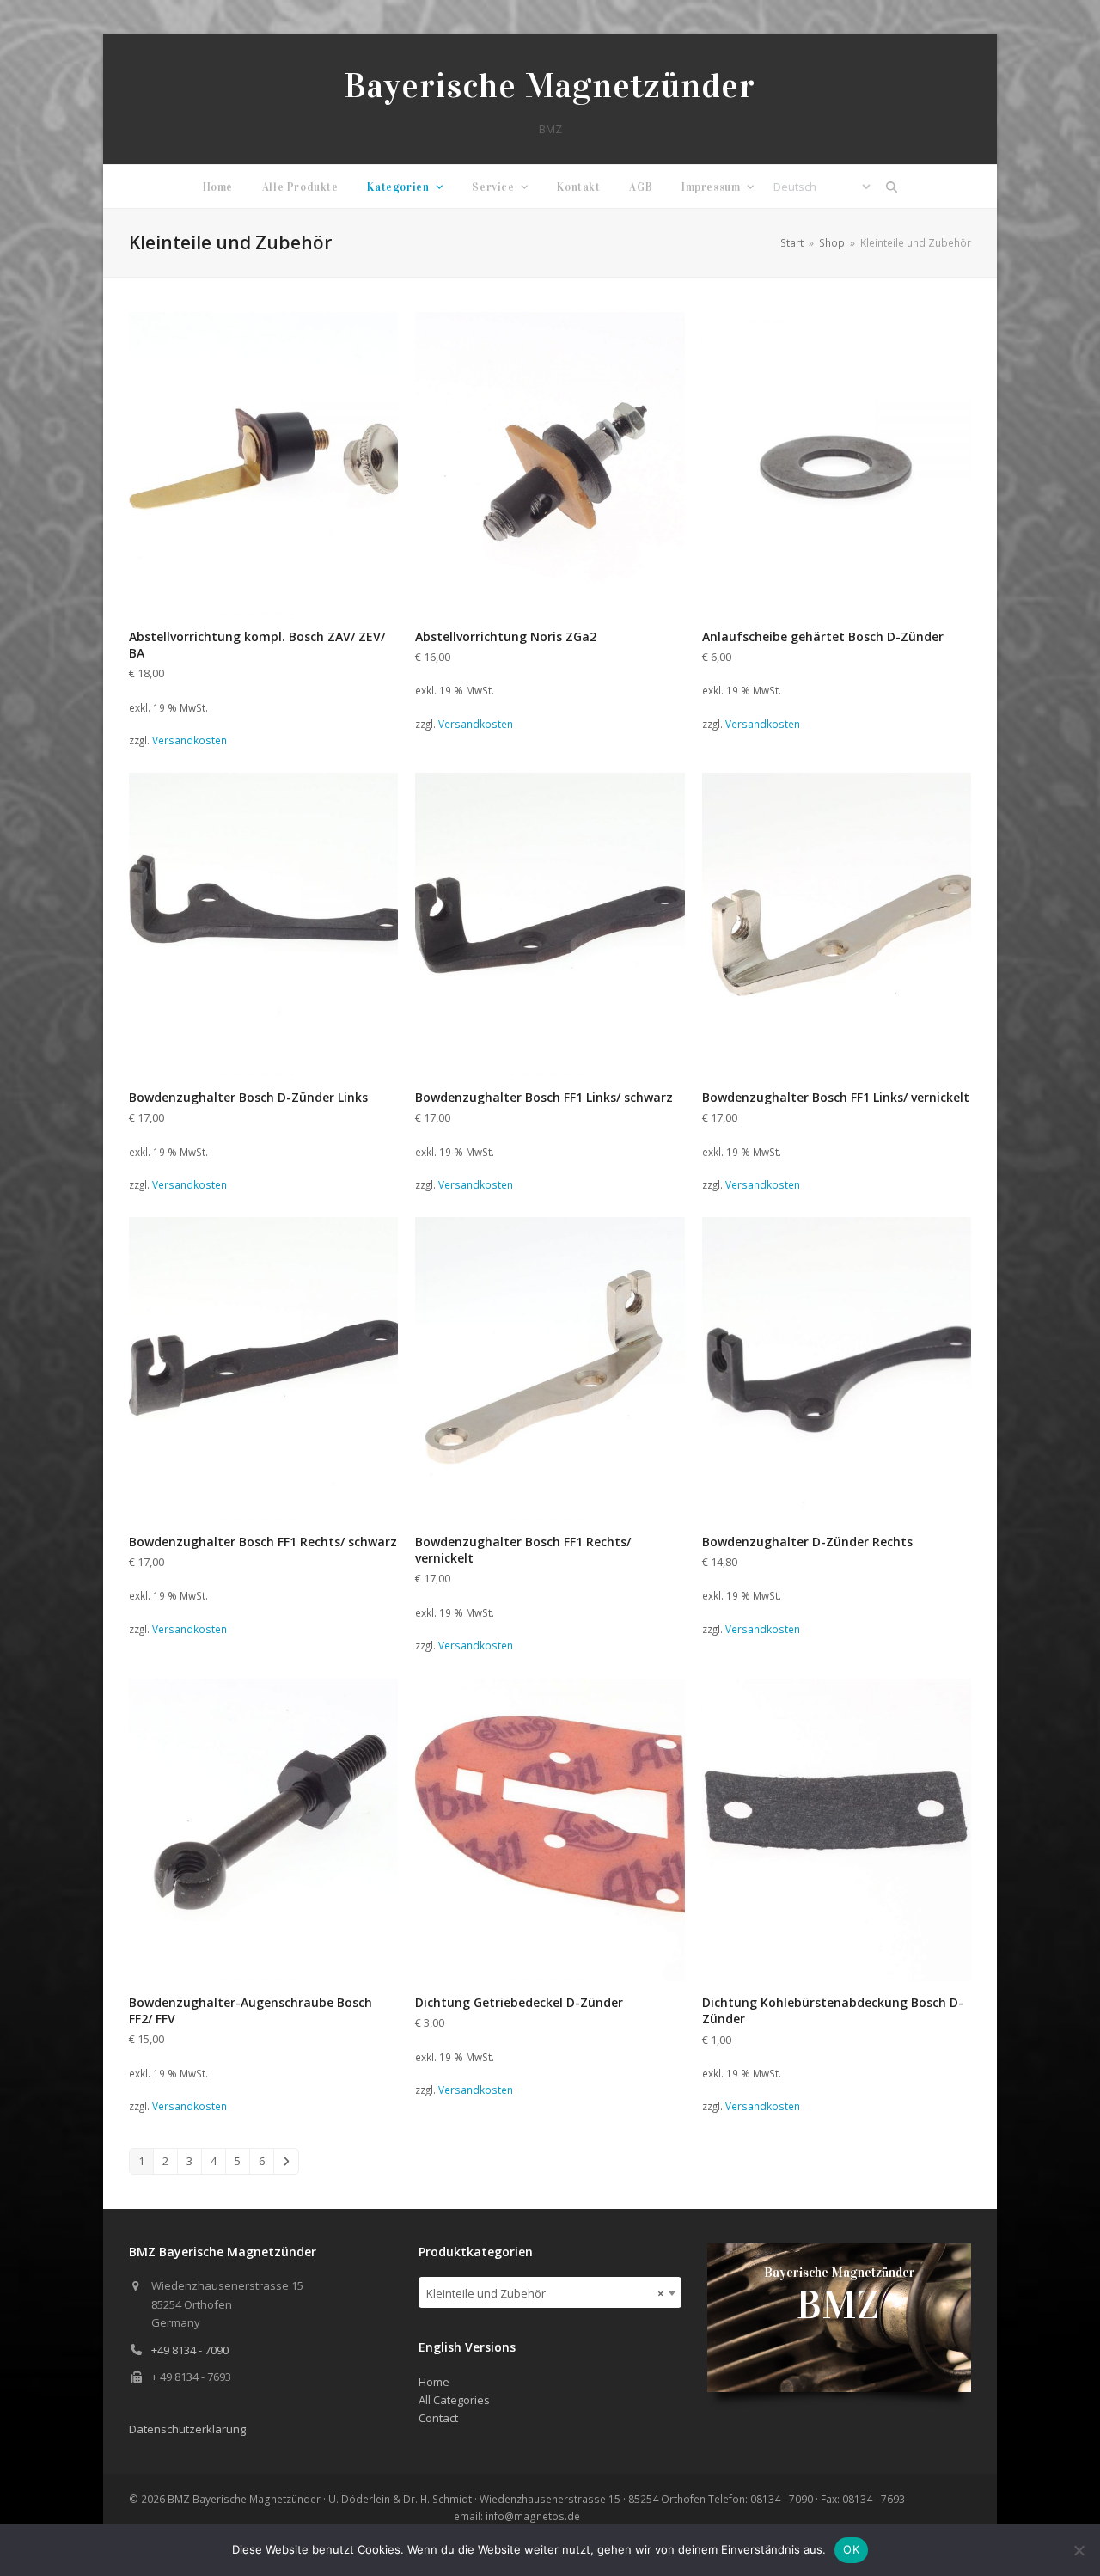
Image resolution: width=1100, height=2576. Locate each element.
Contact (438, 2418)
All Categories (454, 2400)
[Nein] (1079, 2550)
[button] (892, 187)
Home (434, 2382)
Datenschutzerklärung (187, 2429)
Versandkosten (189, 740)
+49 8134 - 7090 (190, 2350)
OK (851, 2549)
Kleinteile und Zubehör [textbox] (545, 2293)
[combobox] (550, 2292)
